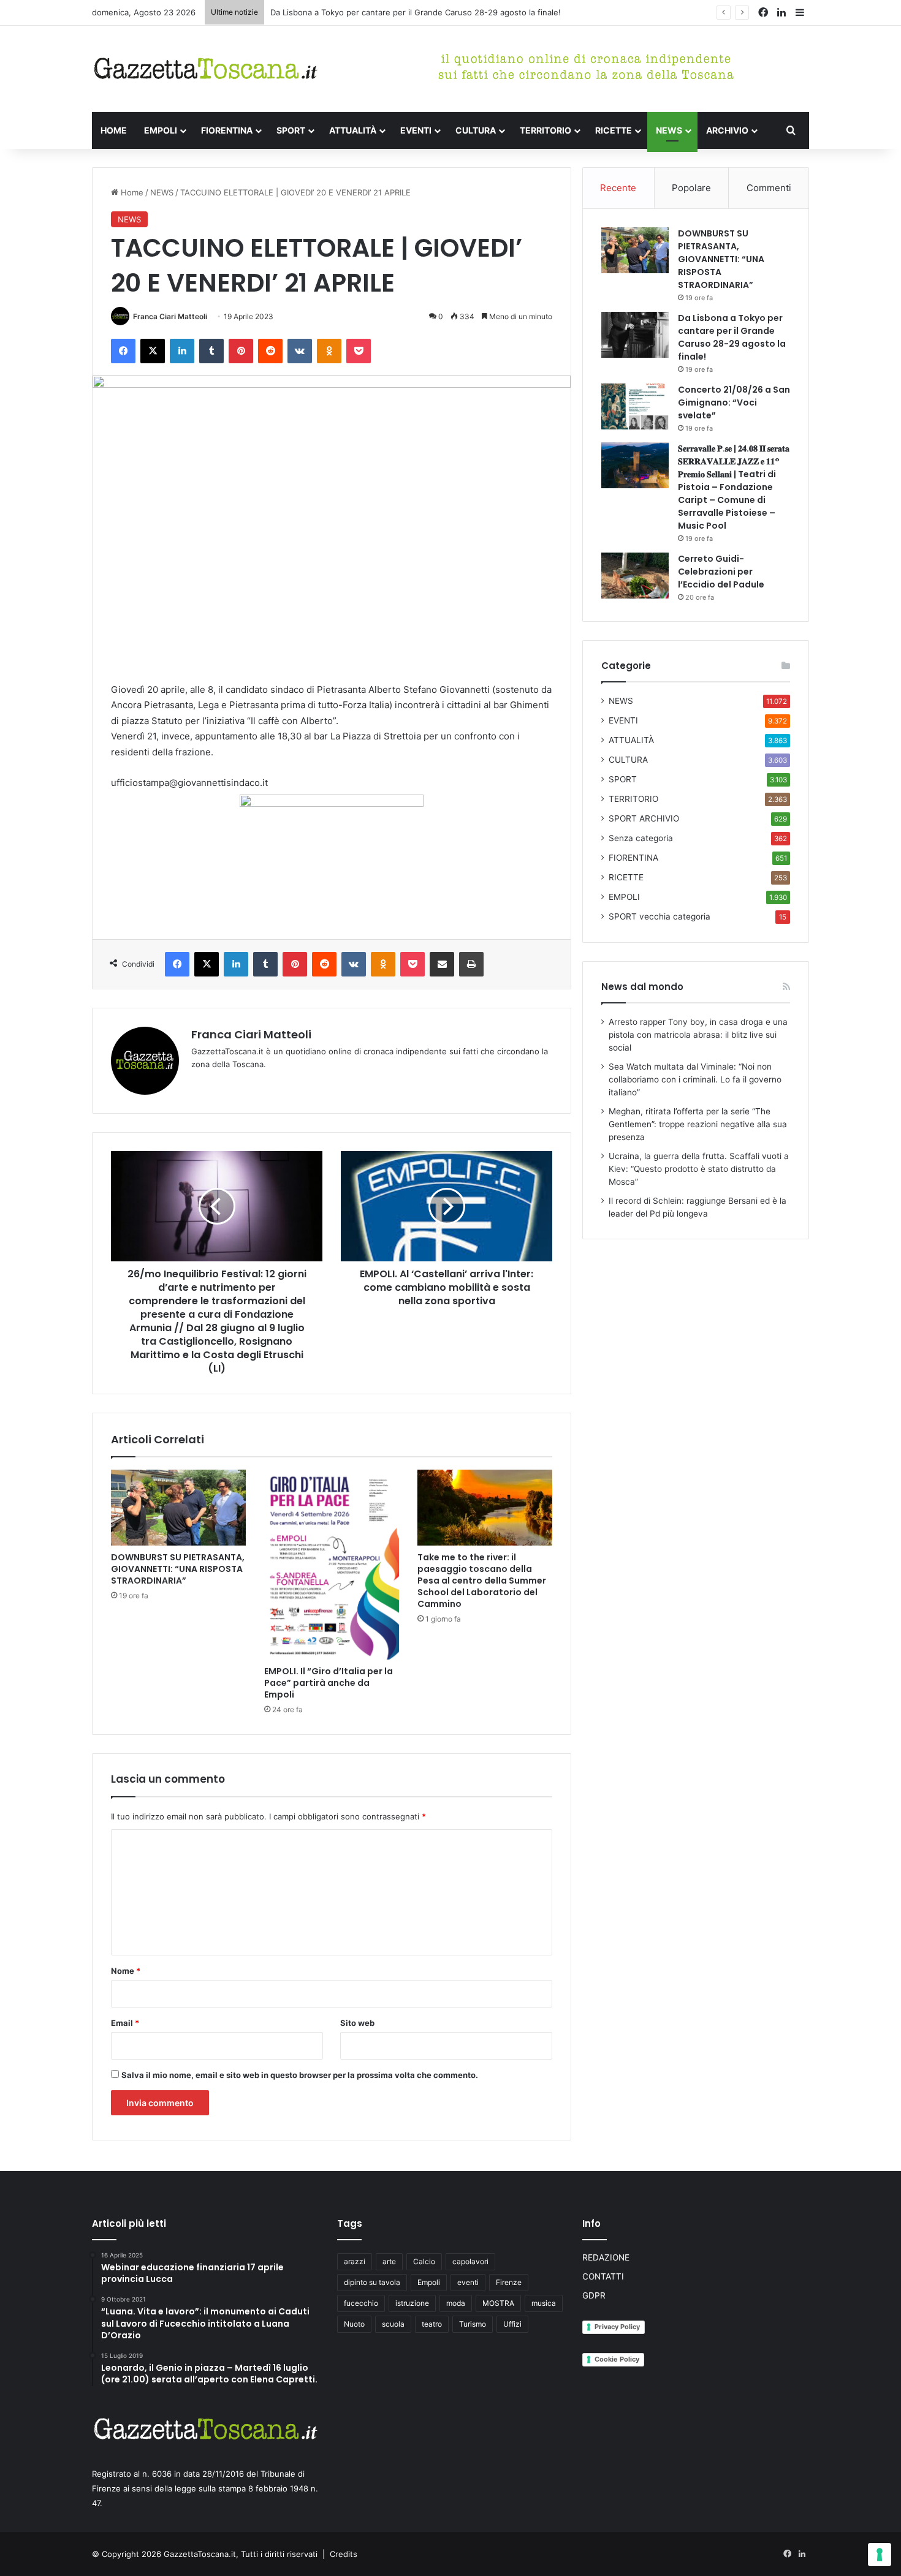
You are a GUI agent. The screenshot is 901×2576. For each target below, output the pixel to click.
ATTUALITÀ (353, 130)
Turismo (473, 2324)
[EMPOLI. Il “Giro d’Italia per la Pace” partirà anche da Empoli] (332, 1565)
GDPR (594, 2295)
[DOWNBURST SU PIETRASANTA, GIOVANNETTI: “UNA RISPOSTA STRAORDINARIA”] (178, 1508)
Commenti (769, 188)
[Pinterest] (241, 351)
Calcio (424, 2261)
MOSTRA (498, 2303)
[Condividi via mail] (442, 964)
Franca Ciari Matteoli (170, 316)
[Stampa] (471, 964)
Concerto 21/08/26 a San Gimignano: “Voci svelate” (734, 402)
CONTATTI (603, 2276)
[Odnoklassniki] (329, 351)
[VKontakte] (300, 351)
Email (125, 2023)
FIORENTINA (227, 130)
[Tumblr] (211, 351)
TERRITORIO (546, 130)
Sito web (357, 2023)
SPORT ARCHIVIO (644, 818)
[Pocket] (359, 351)
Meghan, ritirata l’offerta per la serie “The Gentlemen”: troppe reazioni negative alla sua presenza (698, 1124)
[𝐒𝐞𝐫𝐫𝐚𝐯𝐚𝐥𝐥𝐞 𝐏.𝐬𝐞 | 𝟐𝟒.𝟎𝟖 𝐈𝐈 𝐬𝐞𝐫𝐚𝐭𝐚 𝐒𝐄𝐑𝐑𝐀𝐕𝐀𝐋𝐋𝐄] (635, 465)
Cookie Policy (617, 2359)
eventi (468, 2282)
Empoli (429, 2282)
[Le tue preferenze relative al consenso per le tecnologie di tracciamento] (880, 2555)
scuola (393, 2324)
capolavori (470, 2261)
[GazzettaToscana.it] (205, 69)
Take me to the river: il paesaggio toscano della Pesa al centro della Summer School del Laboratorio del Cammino (482, 1581)
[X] (153, 351)
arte (389, 2261)
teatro (432, 2324)
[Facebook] (123, 351)
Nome (126, 1971)
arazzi (355, 2261)
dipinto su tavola (372, 2282)
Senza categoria (641, 838)
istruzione (412, 2303)
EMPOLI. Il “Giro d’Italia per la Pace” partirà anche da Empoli (329, 1683)
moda (456, 2303)
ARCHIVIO (727, 130)
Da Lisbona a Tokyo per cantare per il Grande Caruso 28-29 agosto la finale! (416, 12)
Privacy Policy (617, 2327)
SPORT (291, 130)
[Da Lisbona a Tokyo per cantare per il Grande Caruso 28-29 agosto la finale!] (635, 335)
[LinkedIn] (182, 351)
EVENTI (416, 130)
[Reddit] (270, 351)
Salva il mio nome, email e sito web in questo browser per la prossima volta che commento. (300, 2075)
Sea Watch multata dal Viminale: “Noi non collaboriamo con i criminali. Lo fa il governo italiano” (695, 1079)
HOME (114, 130)
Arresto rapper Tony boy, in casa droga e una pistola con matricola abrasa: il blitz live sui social (698, 1035)
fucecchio (361, 2303)
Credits (344, 2554)
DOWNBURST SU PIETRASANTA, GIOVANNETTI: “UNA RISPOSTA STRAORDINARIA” (178, 1569)
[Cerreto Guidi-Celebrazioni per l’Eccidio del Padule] (635, 576)
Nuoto (354, 2324)
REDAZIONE (606, 2257)
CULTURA (476, 130)
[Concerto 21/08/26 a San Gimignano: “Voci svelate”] (635, 406)
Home (131, 192)
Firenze (509, 2282)
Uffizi (512, 2324)
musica (544, 2303)
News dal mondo (642, 987)
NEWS (669, 130)
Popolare (691, 188)
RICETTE (614, 130)
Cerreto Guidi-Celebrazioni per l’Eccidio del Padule (721, 572)
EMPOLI (161, 130)
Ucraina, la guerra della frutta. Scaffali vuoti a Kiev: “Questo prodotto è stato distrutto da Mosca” (699, 1169)
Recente (618, 188)
